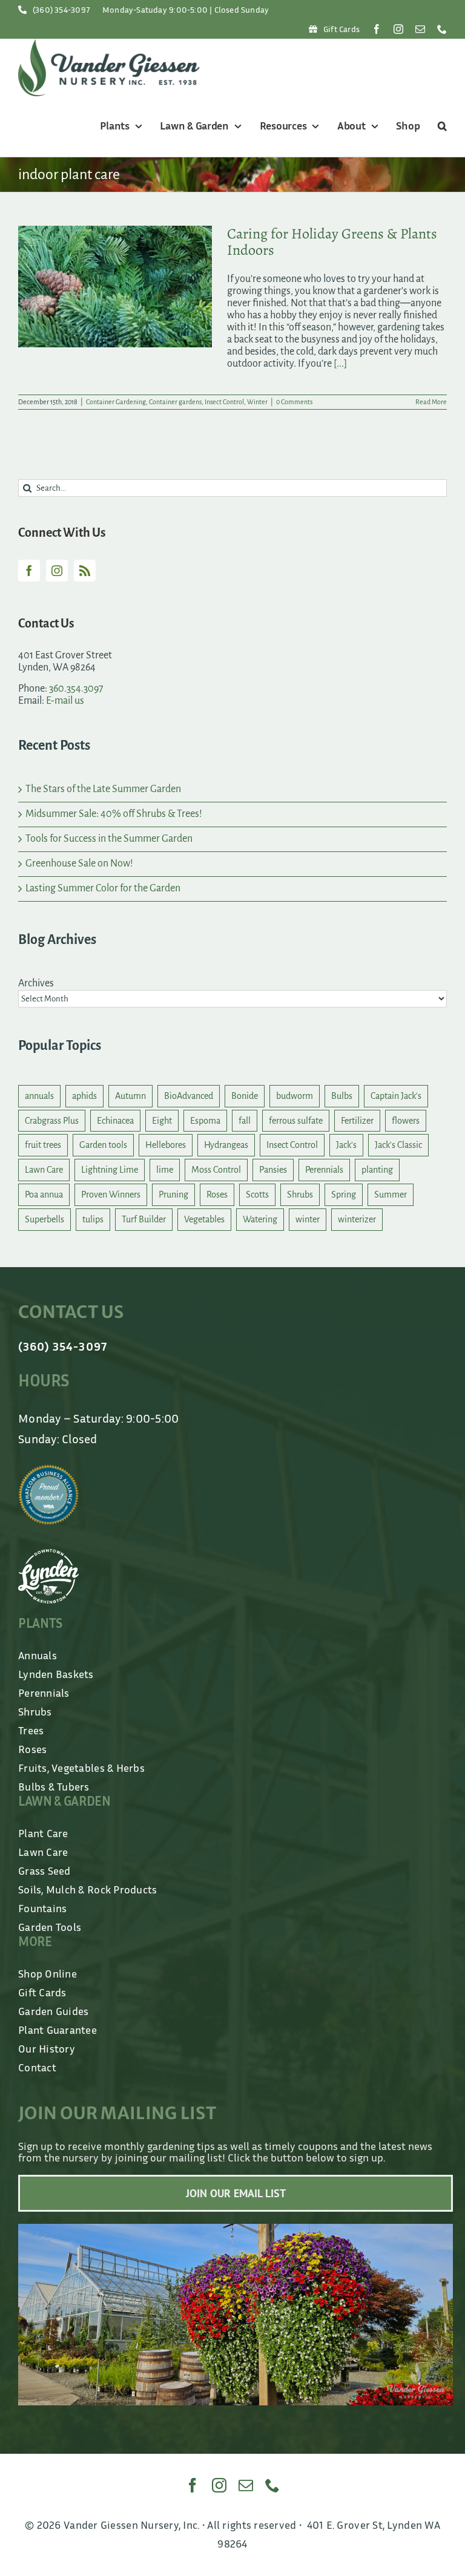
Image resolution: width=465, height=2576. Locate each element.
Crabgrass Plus (52, 1121)
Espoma (205, 1121)
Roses (217, 1195)
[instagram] (398, 29)
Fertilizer (357, 1121)
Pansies (273, 1170)
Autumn (130, 1096)
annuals (39, 1096)
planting (377, 1170)
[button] (440, 126)
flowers (406, 1121)
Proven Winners (111, 1195)
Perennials (324, 1170)
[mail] (420, 29)
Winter (257, 402)
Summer (391, 1195)
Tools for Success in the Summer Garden (109, 839)
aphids (84, 1096)
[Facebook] (29, 571)
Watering (260, 1219)
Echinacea (115, 1121)
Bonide (245, 1096)
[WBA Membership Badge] (48, 1470)
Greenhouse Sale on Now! (79, 864)
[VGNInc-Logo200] (109, 44)
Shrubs (300, 1195)
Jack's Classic (398, 1145)
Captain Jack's (396, 1096)
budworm (295, 1096)
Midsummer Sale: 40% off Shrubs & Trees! (114, 814)
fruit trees (43, 1145)
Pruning (173, 1195)
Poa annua (44, 1195)
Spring (344, 1195)
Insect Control (224, 402)
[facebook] (377, 29)
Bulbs (342, 1096)
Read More (431, 402)
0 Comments (294, 402)
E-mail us (65, 701)
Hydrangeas (226, 1145)
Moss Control (216, 1170)
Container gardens (175, 402)
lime (165, 1170)
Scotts (257, 1195)
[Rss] (85, 571)
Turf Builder (144, 1219)
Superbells (45, 1219)
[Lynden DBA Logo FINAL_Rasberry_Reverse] (48, 1555)
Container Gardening (116, 402)
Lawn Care (44, 1170)
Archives (36, 983)
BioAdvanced (189, 1096)
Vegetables (204, 1219)
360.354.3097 (76, 689)
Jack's (346, 1145)
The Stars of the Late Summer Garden (103, 789)
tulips (93, 1219)
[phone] (442, 29)
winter (308, 1219)
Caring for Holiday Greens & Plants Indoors (332, 242)
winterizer (357, 1219)
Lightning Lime (110, 1170)
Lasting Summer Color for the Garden (103, 888)
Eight (162, 1121)
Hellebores (166, 1145)
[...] (340, 364)
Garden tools (103, 1145)
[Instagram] (57, 571)
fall (245, 1121)
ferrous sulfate (296, 1121)
